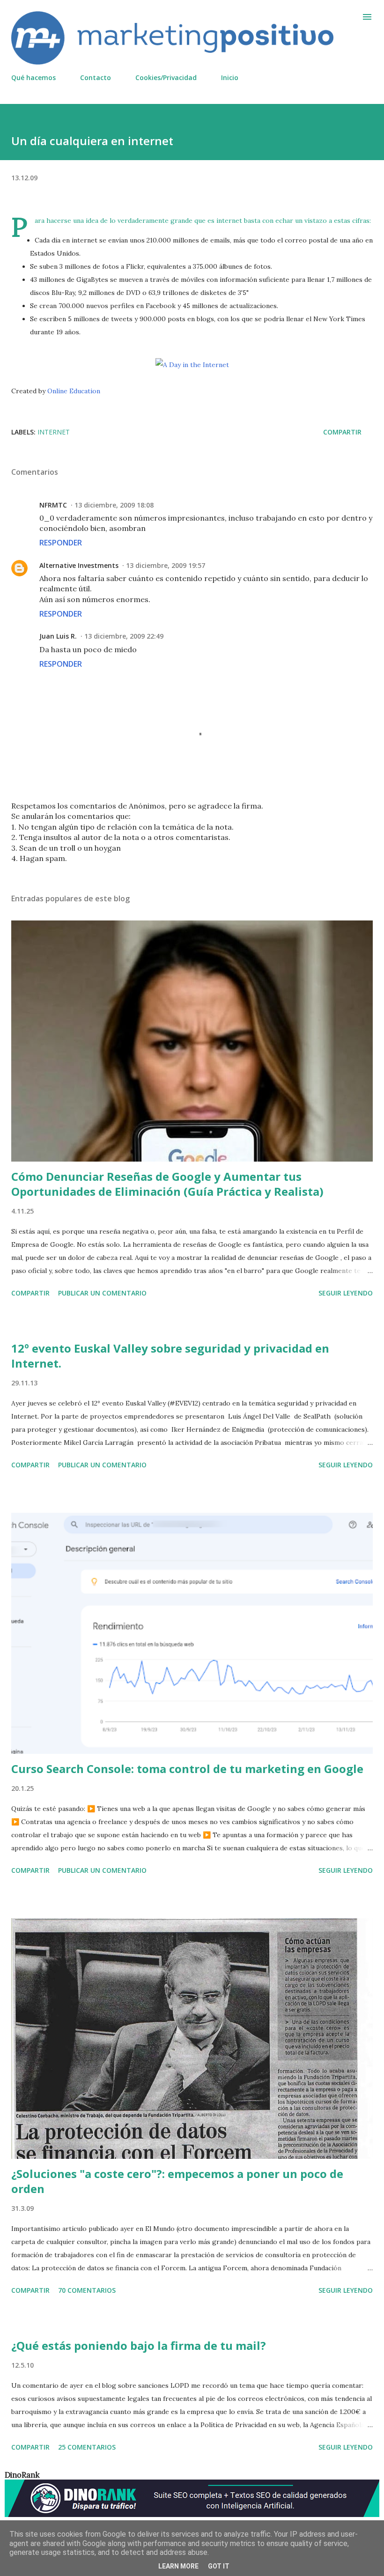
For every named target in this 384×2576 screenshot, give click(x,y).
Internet (54, 432)
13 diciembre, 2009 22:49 (124, 636)
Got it (219, 2566)
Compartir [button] (342, 432)
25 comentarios (87, 2447)
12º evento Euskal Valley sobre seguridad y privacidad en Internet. (170, 1356)
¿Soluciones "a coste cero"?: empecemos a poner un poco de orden (177, 2181)
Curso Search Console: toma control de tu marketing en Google (187, 1769)
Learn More (178, 2566)
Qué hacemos (33, 77)
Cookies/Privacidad (166, 77)
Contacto (96, 77)
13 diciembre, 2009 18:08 (114, 505)
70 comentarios (87, 2290)
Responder (61, 543)
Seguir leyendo (346, 1293)
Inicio (230, 77)
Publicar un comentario (102, 1293)
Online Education (74, 391)
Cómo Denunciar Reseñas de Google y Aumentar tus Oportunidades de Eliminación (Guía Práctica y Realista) (167, 1184)
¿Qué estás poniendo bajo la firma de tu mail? (139, 2345)
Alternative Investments (79, 565)
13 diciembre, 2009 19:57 (166, 565)
